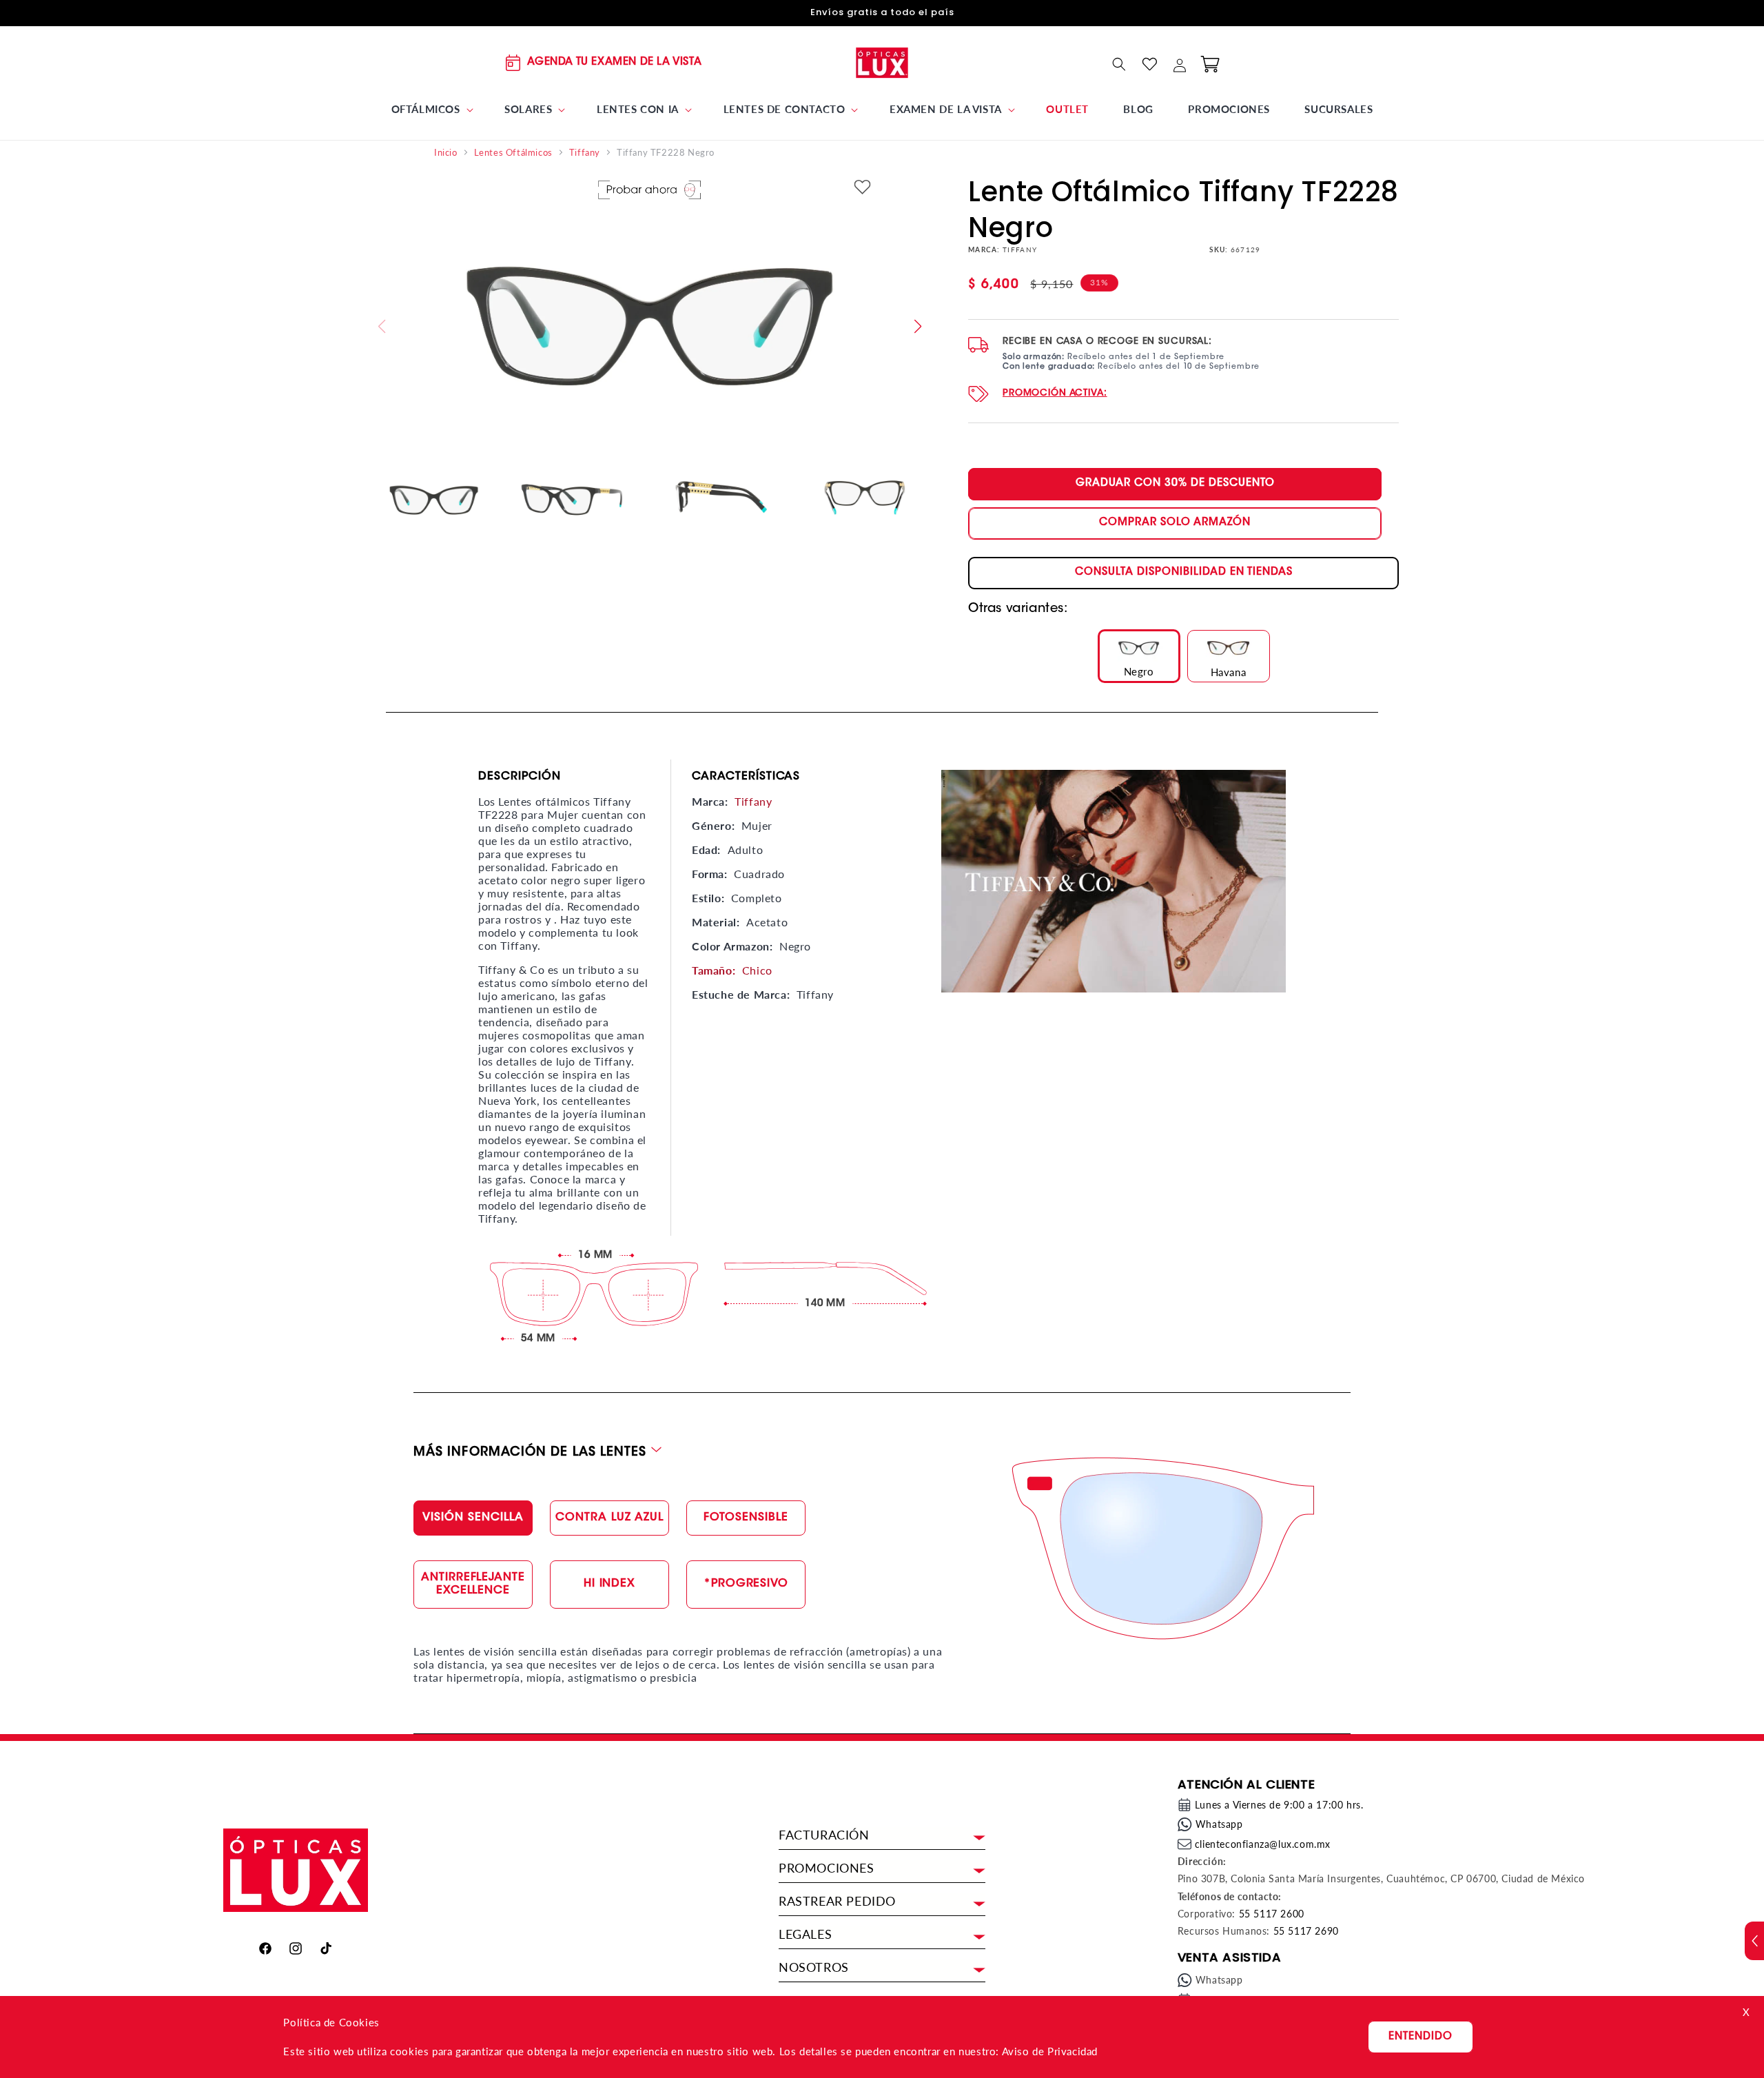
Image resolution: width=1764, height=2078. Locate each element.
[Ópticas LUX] (882, 62)
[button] (431, 110)
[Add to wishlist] (863, 188)
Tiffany (585, 153)
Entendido (1421, 2037)
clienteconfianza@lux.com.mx (1263, 1844)
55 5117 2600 (1272, 1914)
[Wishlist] (1149, 64)
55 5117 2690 (1306, 1931)
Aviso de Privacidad (1050, 2051)
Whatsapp (1219, 1824)
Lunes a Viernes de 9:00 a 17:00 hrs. (1279, 1805)
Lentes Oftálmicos (513, 153)
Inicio (446, 153)
